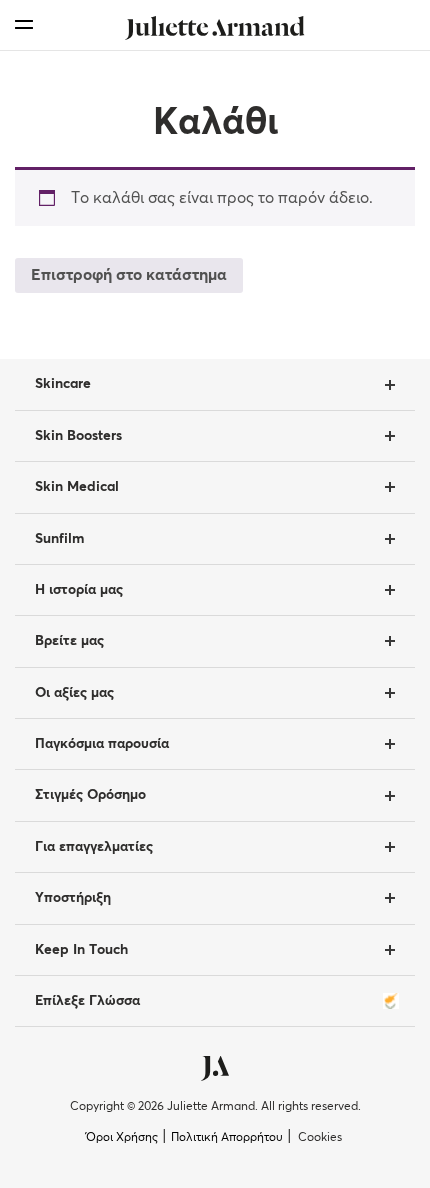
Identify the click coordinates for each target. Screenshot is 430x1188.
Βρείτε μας (69, 641)
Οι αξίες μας (74, 693)
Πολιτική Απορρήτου (227, 1138)
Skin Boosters (78, 436)
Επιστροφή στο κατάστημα (129, 275)
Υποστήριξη (73, 898)
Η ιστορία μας (79, 590)
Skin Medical (77, 487)
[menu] (24, 24)
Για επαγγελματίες (94, 847)
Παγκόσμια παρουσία (102, 744)
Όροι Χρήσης (122, 1138)
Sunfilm (59, 539)
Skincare (63, 384)
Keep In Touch (81, 950)
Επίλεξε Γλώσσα (87, 1001)
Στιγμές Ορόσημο (90, 795)
